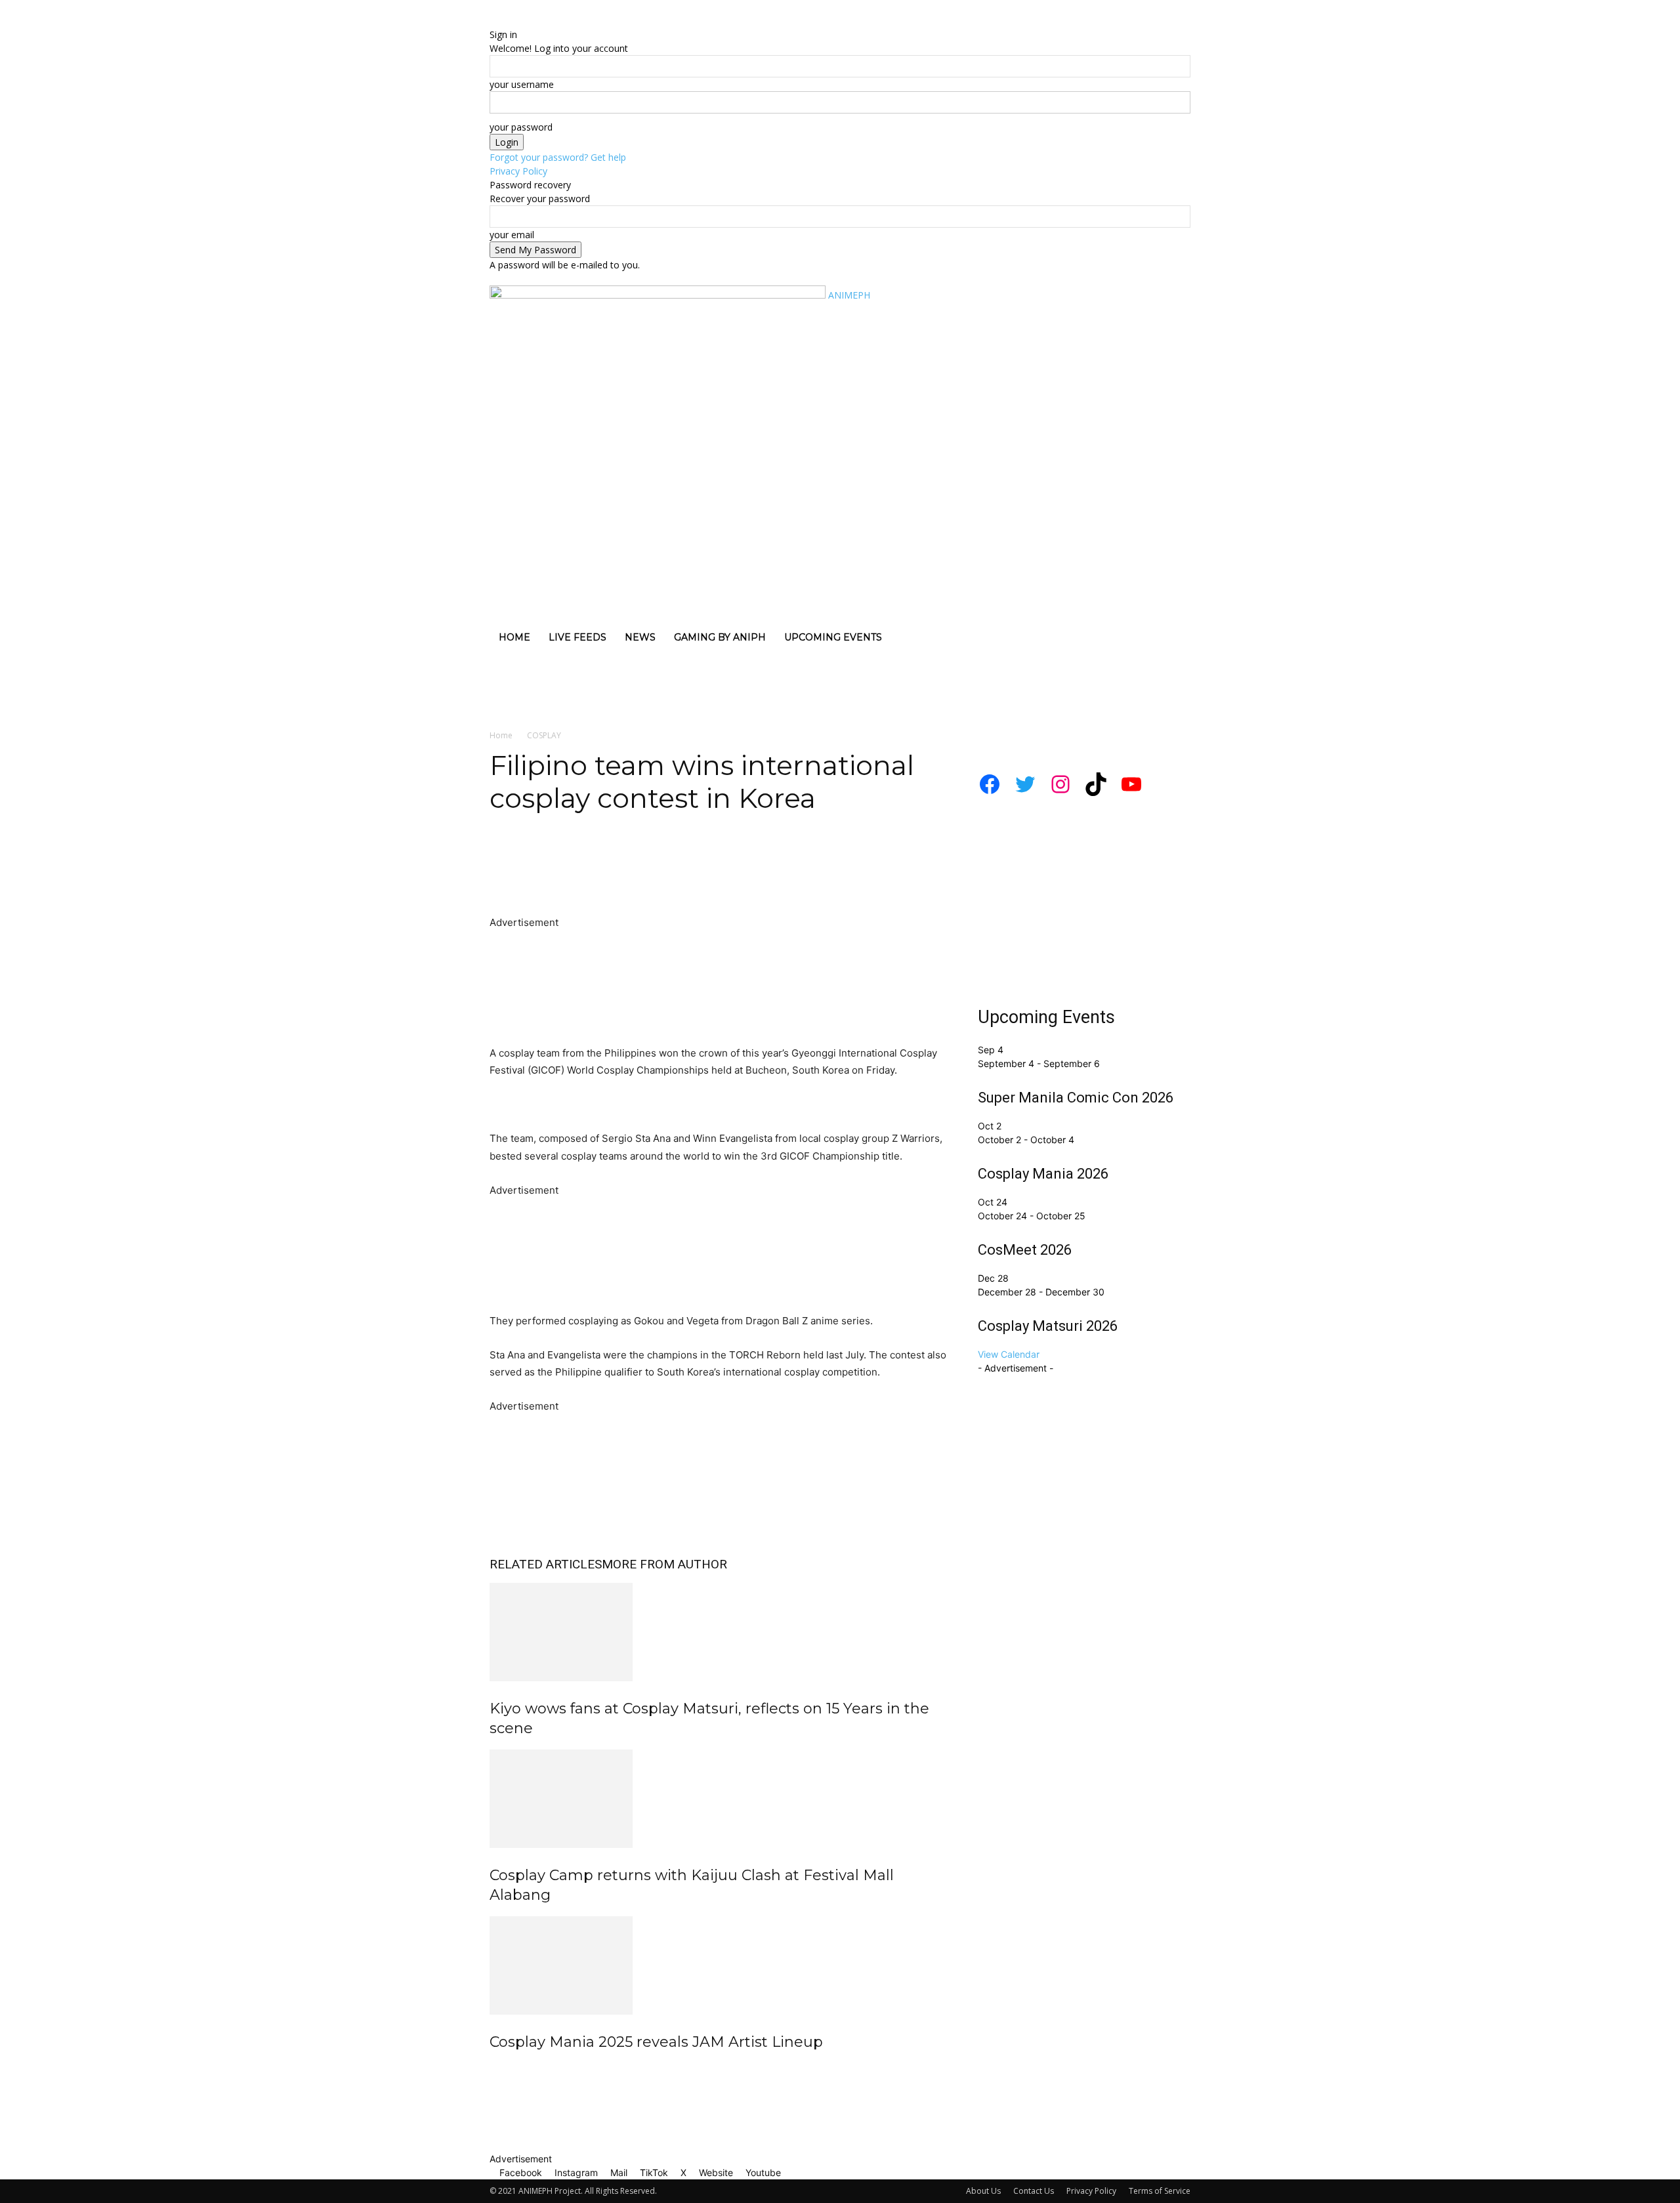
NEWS (640, 637)
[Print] (654, 877)
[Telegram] (684, 877)
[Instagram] (504, 278)
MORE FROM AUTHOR (664, 1564)
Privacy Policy (518, 171)
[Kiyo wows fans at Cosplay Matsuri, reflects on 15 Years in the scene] (718, 1632)
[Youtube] (552, 278)
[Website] (544, 278)
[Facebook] (494, 278)
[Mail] (514, 278)
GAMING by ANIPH (720, 637)
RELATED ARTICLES (546, 1564)
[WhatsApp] (563, 877)
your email (512, 235)
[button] (1175, 288)
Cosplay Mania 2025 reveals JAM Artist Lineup (656, 2042)
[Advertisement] (255, 682)
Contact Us (1034, 2191)
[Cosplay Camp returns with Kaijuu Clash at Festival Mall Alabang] (718, 1799)
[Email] (623, 877)
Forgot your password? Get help (558, 157)
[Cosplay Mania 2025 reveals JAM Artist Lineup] (718, 1965)
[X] (534, 278)
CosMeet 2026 (1025, 1250)
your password (521, 127)
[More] (745, 877)
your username (522, 84)
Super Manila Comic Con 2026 (1076, 1098)
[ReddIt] (593, 877)
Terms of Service (1160, 2191)
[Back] (556, 21)
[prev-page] (493, 2070)
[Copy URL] (714, 877)
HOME (514, 637)
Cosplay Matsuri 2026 (1048, 1326)
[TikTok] (524, 278)
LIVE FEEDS (577, 637)
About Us (983, 2191)
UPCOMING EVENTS (833, 637)
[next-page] (500, 2070)
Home (501, 735)
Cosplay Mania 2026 (1043, 1174)
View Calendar (1009, 1354)
